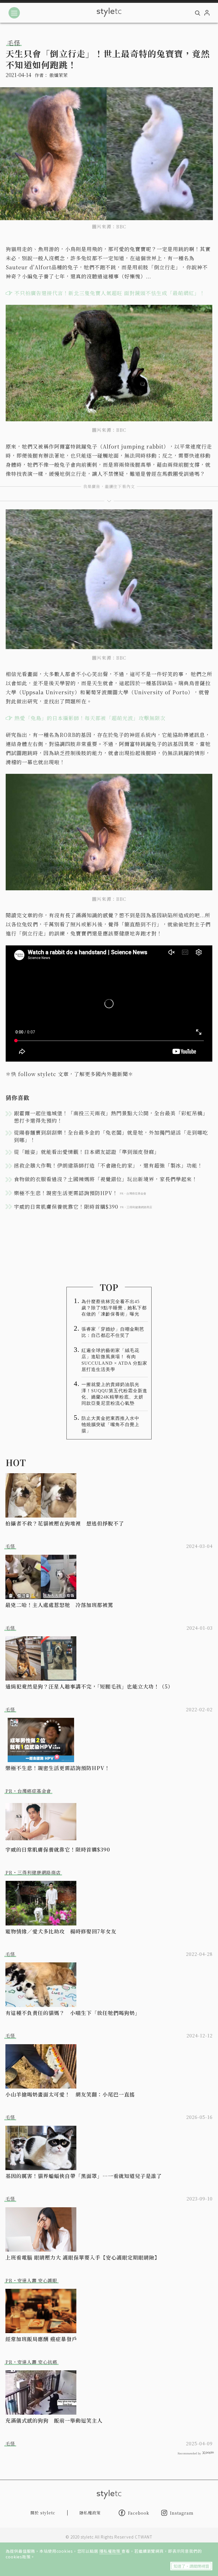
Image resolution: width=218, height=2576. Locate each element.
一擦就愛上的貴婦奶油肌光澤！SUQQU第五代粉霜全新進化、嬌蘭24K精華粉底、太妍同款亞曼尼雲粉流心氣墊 (114, 1394)
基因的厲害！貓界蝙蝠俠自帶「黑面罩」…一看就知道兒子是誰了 (84, 2176)
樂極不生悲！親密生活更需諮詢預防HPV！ (58, 1768)
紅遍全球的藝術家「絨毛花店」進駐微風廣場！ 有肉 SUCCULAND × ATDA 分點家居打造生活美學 (114, 1360)
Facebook (139, 2513)
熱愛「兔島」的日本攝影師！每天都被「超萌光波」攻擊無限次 (90, 718)
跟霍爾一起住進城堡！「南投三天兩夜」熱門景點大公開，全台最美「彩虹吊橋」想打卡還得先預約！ (111, 1117)
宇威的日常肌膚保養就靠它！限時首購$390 (58, 1849)
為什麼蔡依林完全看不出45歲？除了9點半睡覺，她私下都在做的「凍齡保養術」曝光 (114, 1308)
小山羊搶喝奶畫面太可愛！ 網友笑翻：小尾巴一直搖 (70, 2094)
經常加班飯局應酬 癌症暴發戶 (41, 2339)
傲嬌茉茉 (58, 75)
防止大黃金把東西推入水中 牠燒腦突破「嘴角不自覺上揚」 (113, 1424)
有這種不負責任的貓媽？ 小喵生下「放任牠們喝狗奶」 (73, 2013)
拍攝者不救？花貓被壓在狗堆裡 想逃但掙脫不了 (65, 1523)
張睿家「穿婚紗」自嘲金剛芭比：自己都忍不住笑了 (113, 1332)
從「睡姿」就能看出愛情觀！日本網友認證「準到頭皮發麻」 (87, 1152)
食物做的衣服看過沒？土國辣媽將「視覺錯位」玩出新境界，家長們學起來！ (106, 1179)
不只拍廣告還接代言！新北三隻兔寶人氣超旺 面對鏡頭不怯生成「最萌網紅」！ (110, 293)
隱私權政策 (110, 2551)
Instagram (182, 2513)
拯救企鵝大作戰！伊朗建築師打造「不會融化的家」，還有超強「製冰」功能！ (108, 1165)
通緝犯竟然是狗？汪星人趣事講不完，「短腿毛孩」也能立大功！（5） (89, 1686)
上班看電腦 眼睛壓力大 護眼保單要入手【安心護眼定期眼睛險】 (83, 2257)
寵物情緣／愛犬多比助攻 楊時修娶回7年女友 (61, 1931)
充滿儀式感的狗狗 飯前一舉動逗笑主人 (54, 2420)
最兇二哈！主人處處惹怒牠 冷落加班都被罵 (59, 1605)
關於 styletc (43, 2513)
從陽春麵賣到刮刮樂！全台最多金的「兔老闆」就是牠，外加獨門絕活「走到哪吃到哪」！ (111, 1136)
